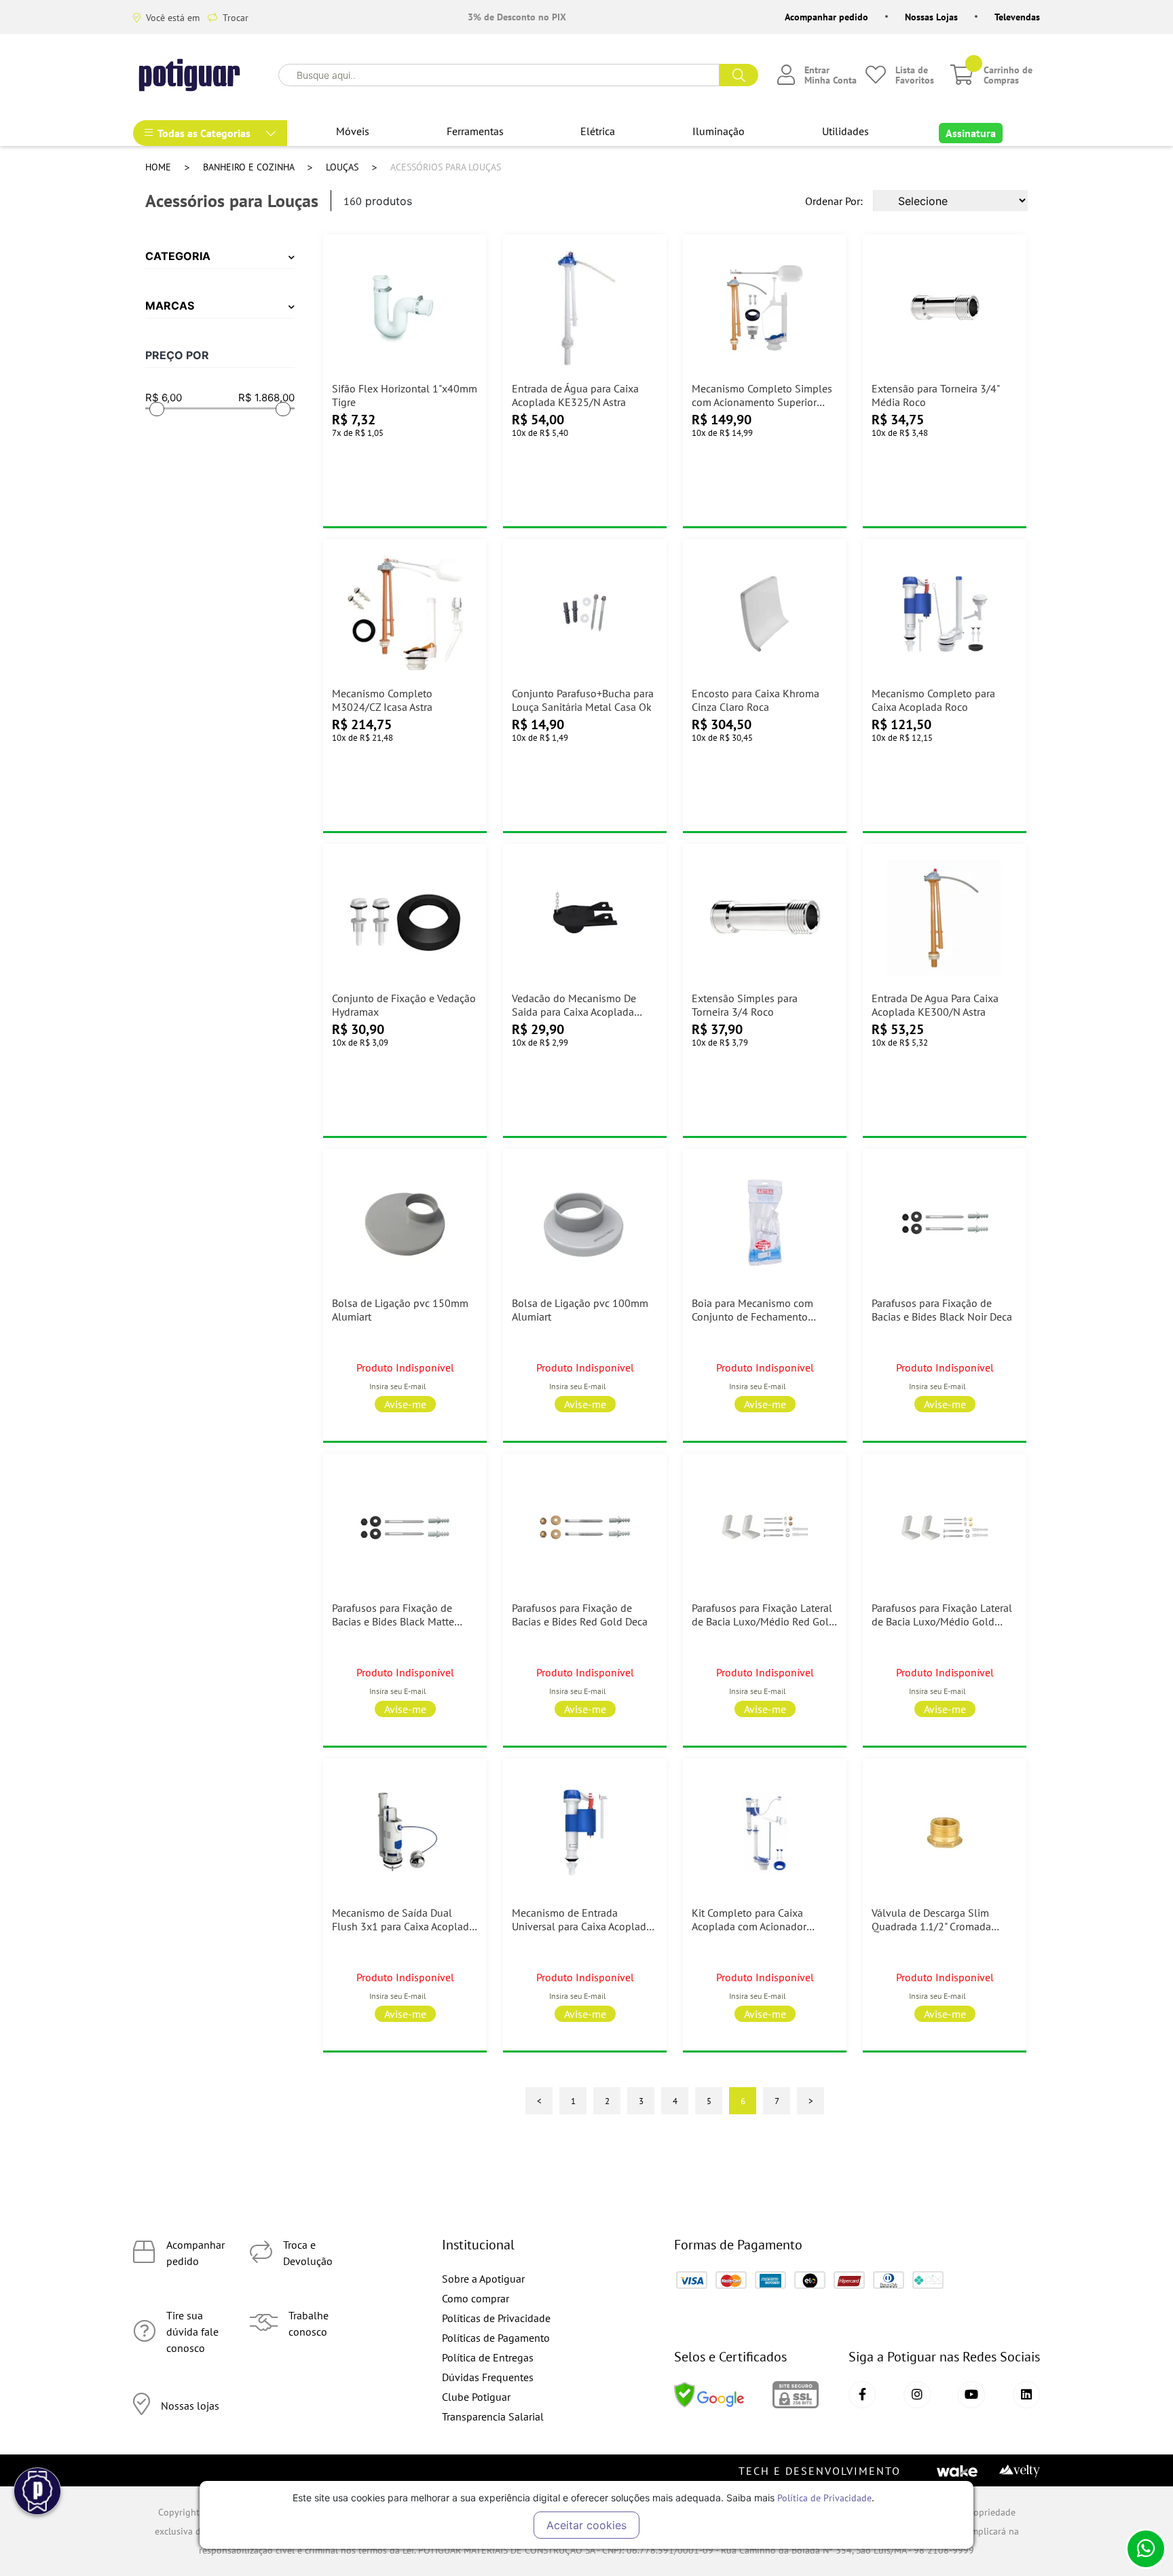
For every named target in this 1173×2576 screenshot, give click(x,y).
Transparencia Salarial (493, 2416)
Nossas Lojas (931, 17)
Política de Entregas (488, 2357)
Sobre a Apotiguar (483, 2279)
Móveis (353, 131)
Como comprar (476, 2298)
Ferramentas (475, 131)
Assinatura (971, 133)
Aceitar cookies (586, 2525)
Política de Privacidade (824, 2498)
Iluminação (719, 131)
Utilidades (845, 131)
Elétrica (598, 131)
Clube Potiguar (476, 2397)
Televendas (1017, 17)
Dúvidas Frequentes (488, 2377)
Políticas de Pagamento (496, 2338)
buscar (739, 75)
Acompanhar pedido (826, 17)
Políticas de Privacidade (496, 2318)
